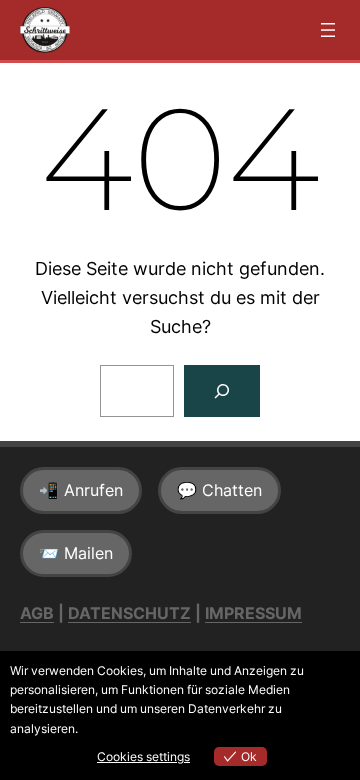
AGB (37, 613)
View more (110, 728)
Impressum (253, 613)
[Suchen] (222, 391)
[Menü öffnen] (328, 30)
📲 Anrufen (81, 490)
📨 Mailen (76, 553)
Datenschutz (129, 613)
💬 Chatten (219, 490)
